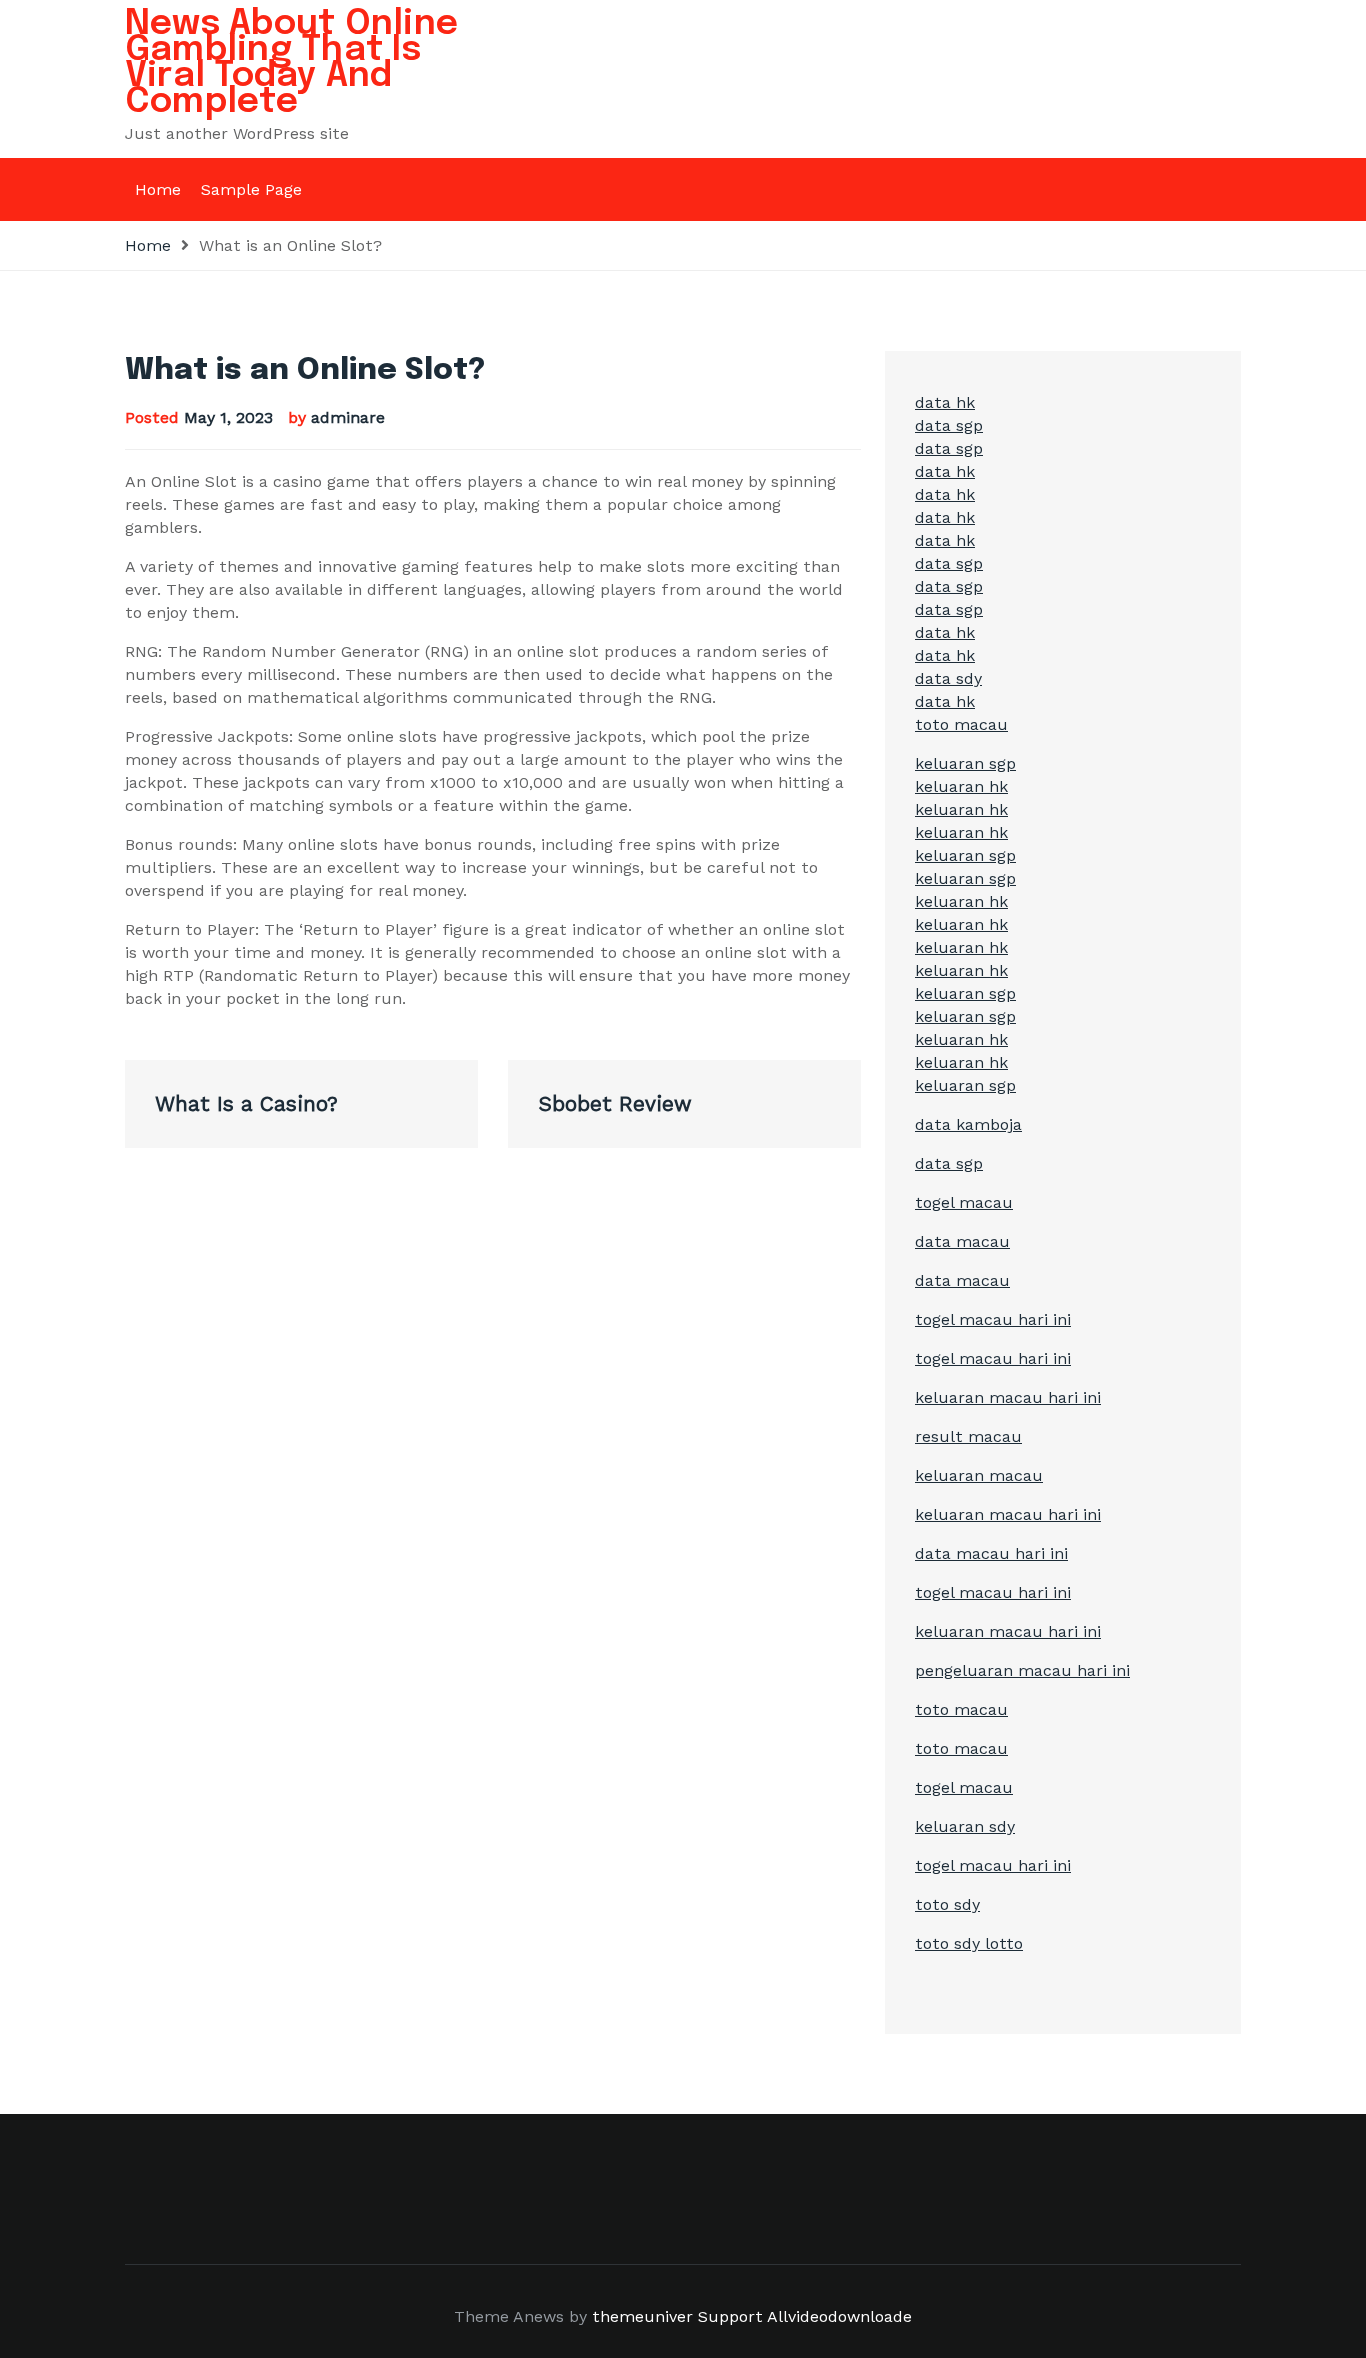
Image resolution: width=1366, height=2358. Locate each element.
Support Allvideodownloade (805, 2316)
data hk (945, 402)
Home (158, 189)
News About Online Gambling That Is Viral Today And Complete (291, 63)
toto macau (961, 724)
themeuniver (642, 2316)
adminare (348, 417)
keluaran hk (961, 786)
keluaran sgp (965, 763)
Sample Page (251, 189)
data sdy (948, 678)
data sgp (949, 425)
